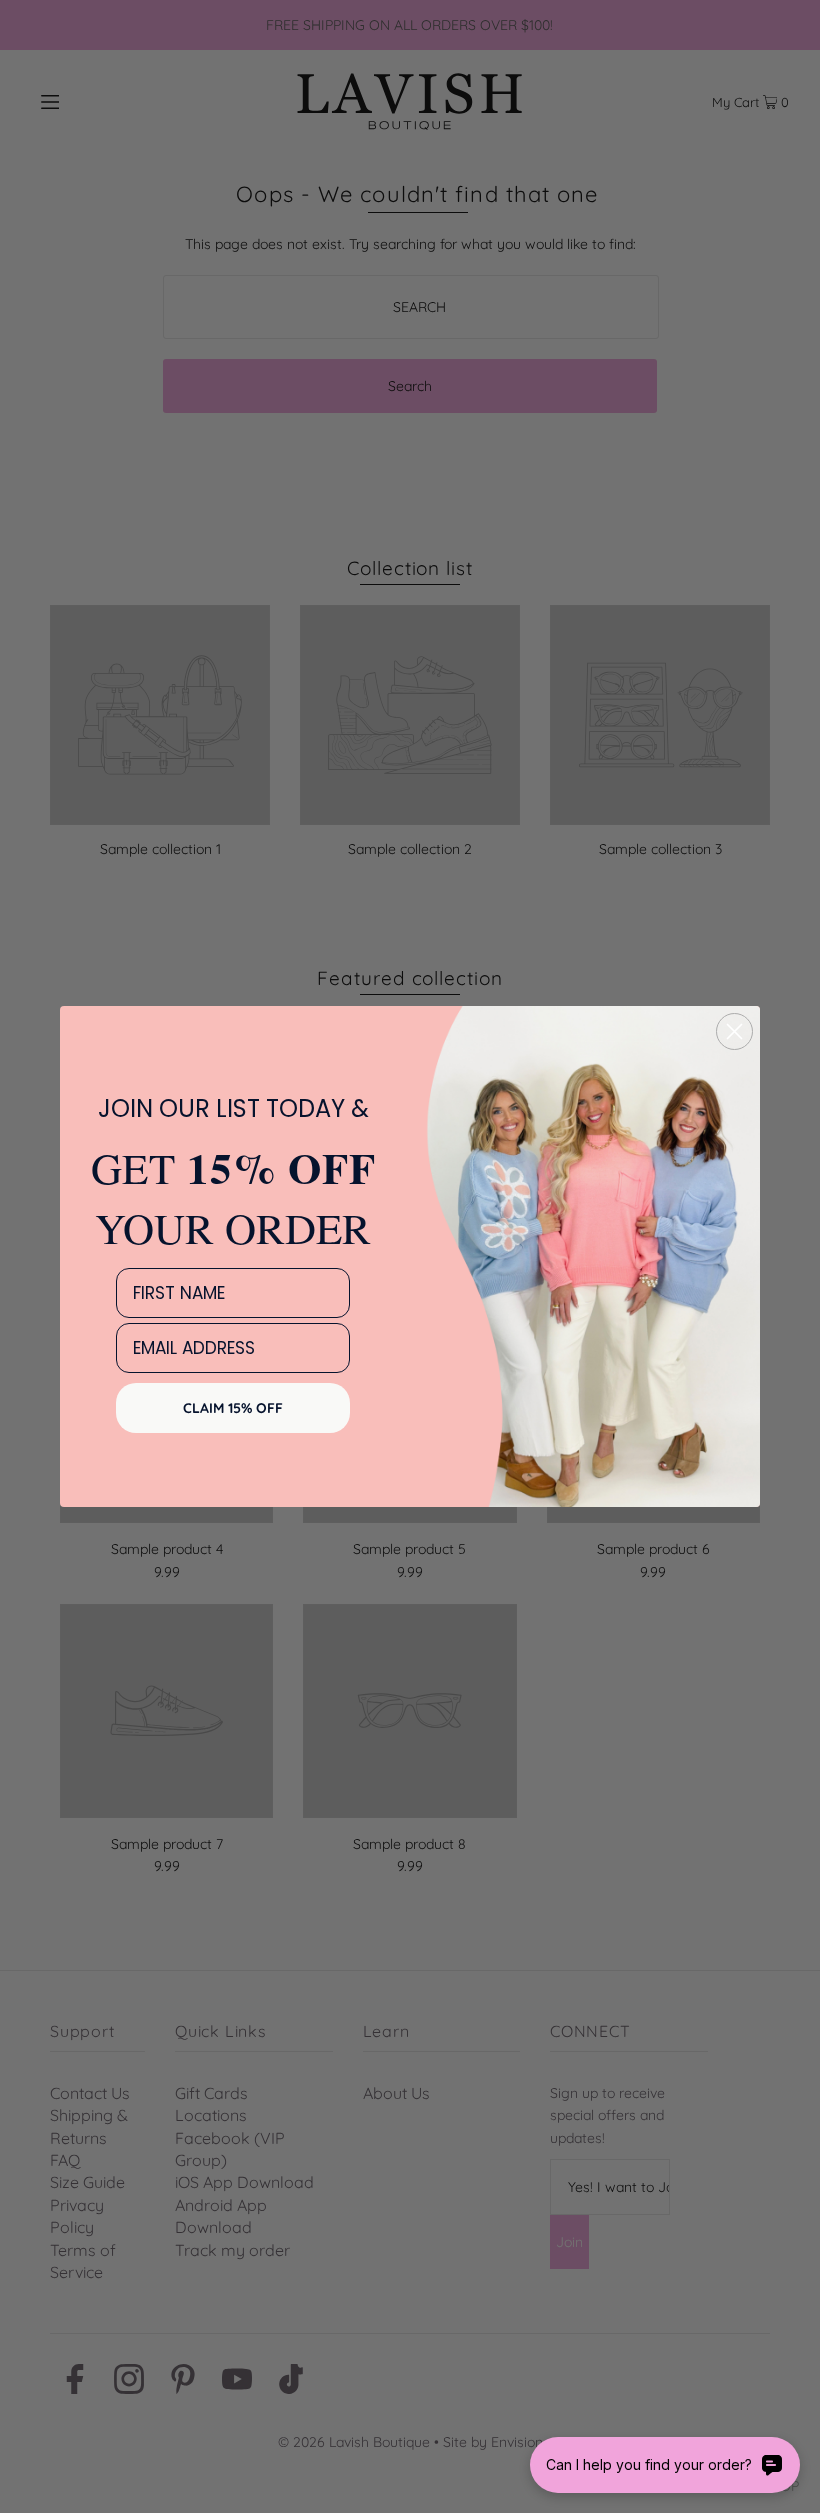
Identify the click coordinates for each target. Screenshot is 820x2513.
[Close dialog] (734, 1031)
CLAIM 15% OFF (233, 1408)
